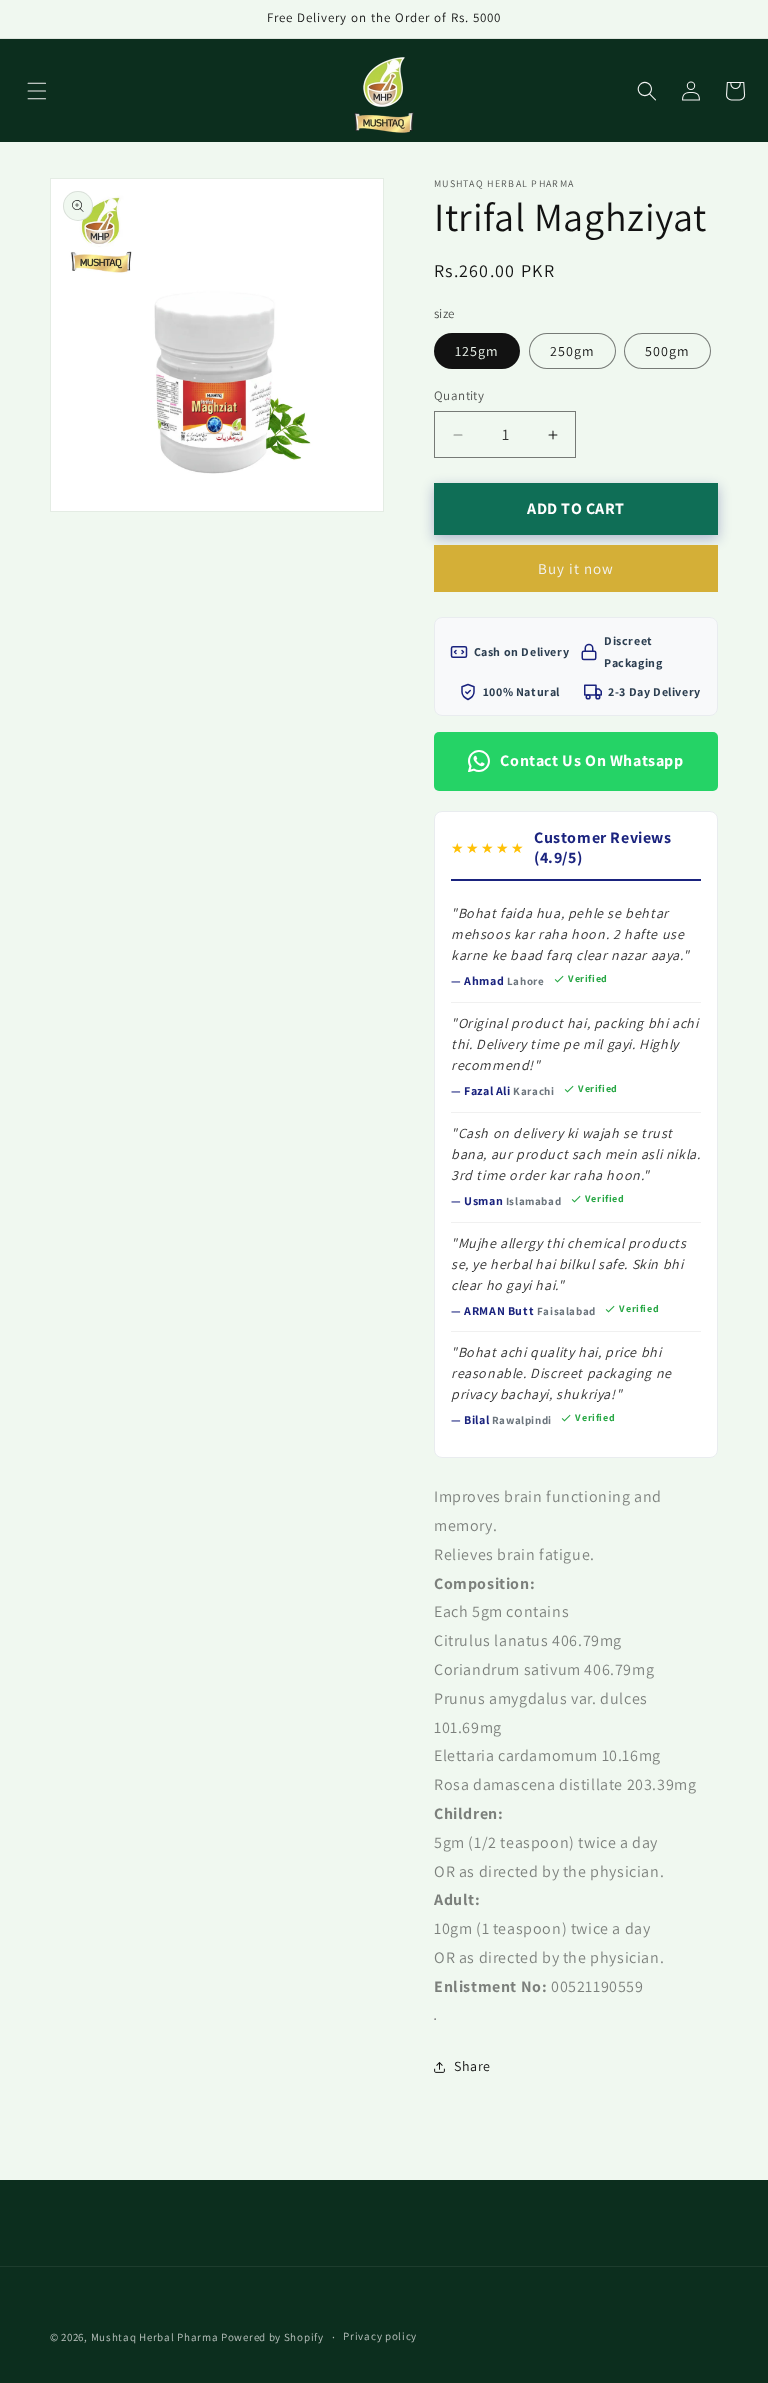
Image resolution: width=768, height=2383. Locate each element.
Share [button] (472, 2066)
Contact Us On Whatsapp (591, 760)
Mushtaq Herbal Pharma (155, 2337)
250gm (572, 351)
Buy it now (576, 568)
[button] (37, 91)
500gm (667, 351)
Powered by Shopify (272, 2337)
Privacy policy (380, 2336)
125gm (477, 351)
